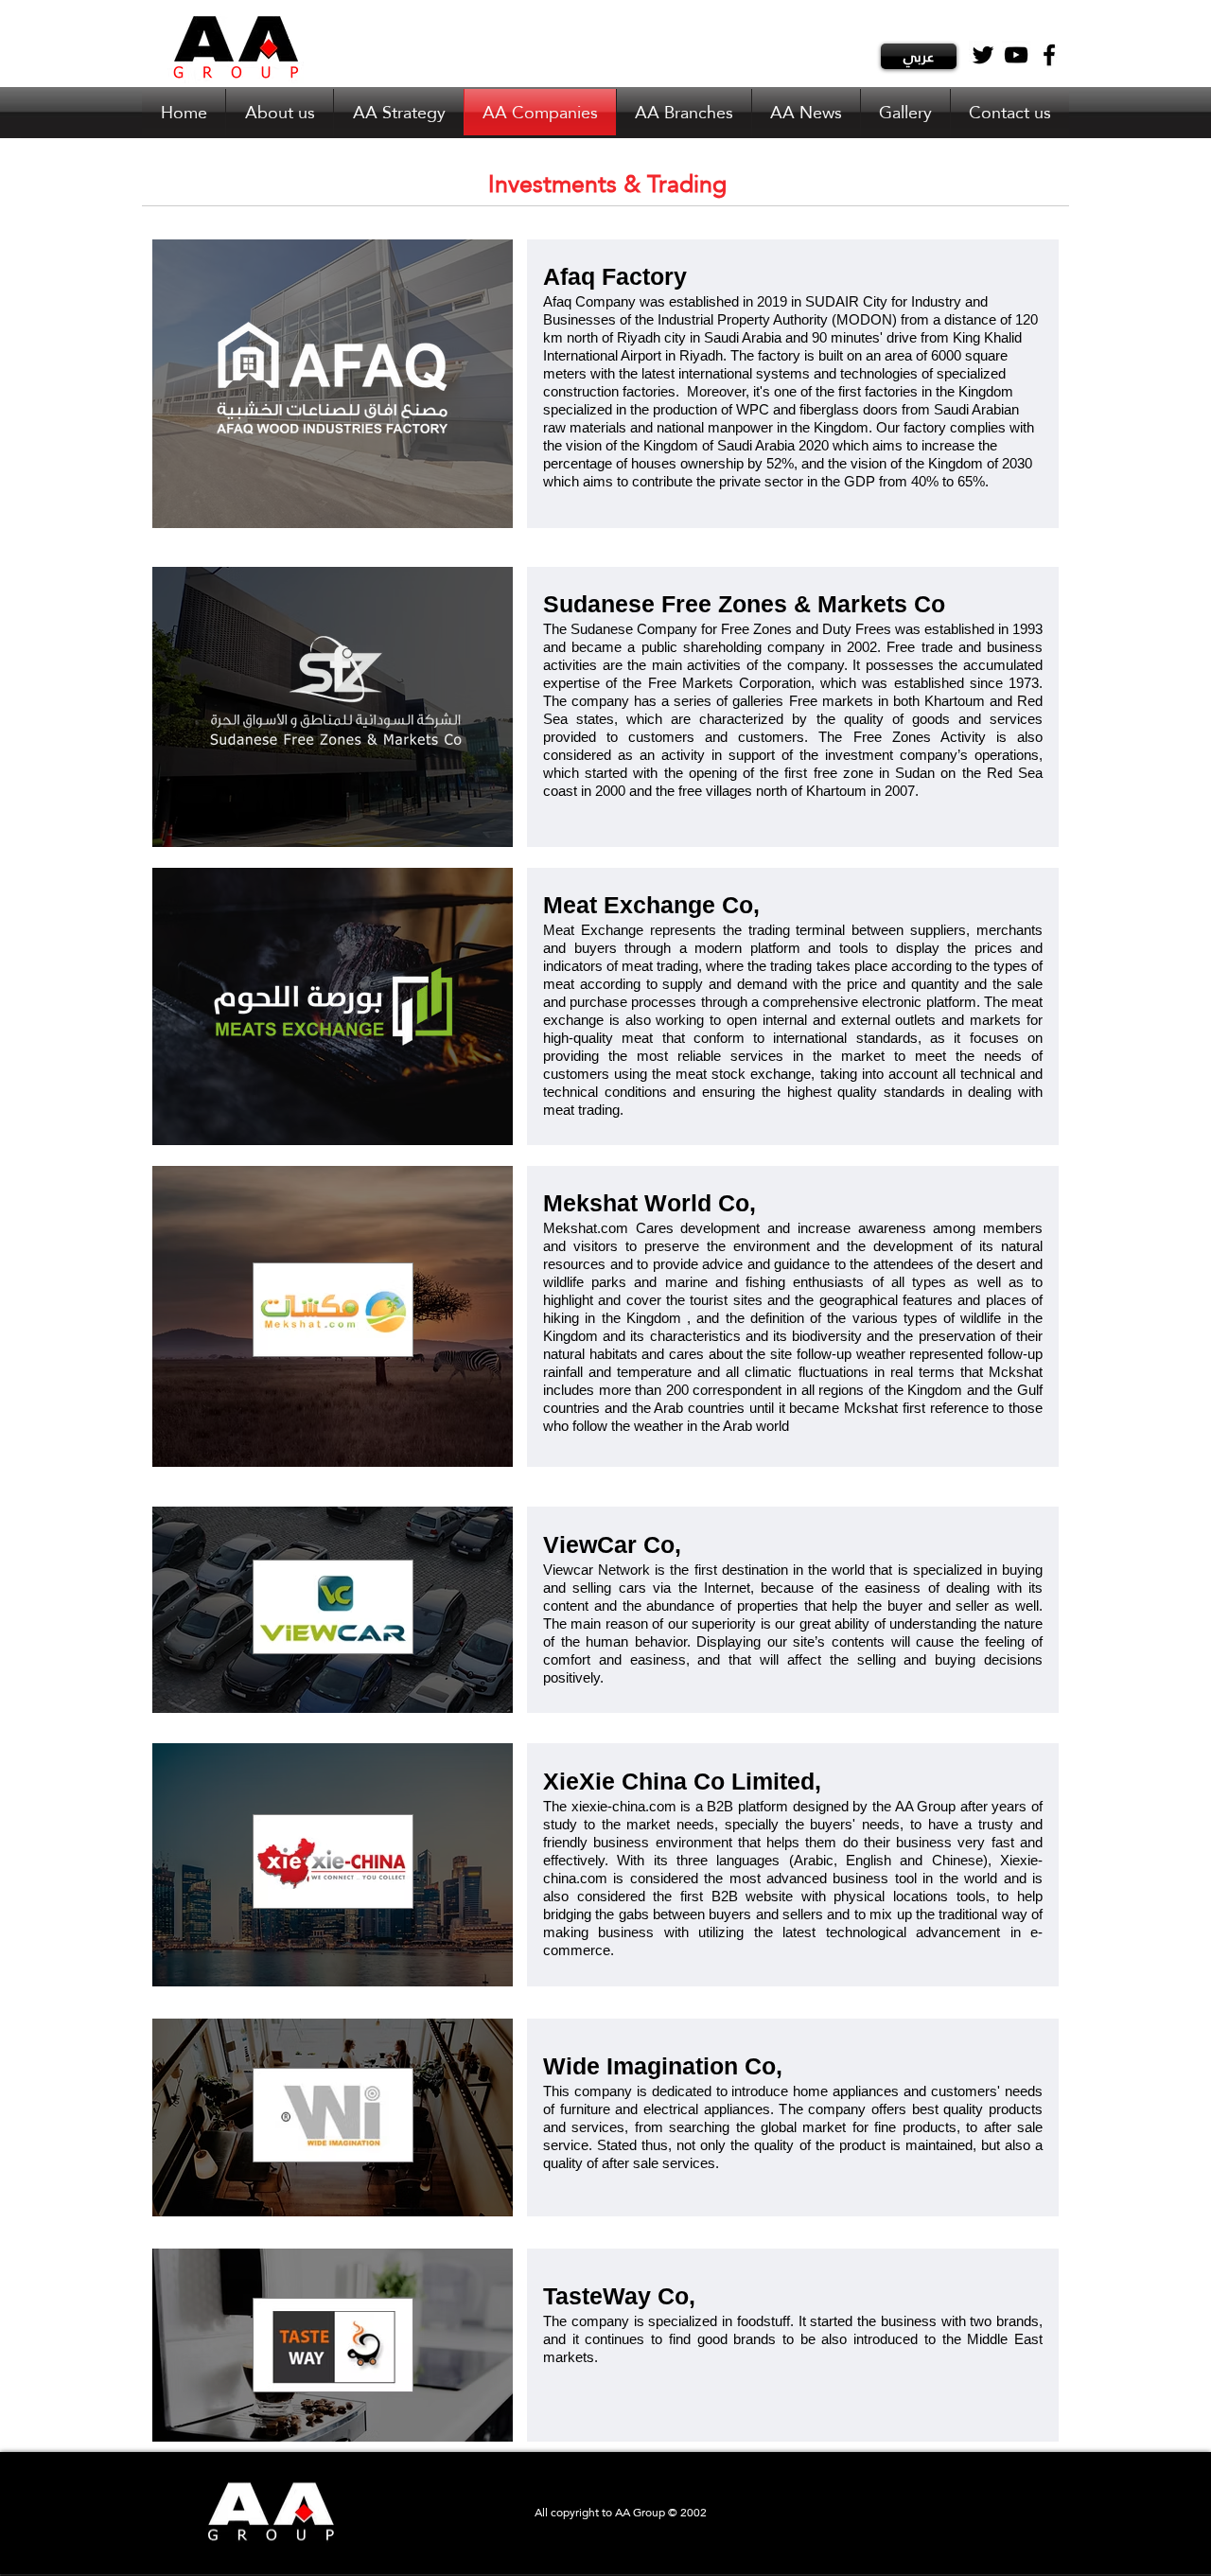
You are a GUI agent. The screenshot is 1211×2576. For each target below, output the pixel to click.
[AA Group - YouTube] (1016, 55)
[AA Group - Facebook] (1049, 55)
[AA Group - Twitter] (983, 55)
